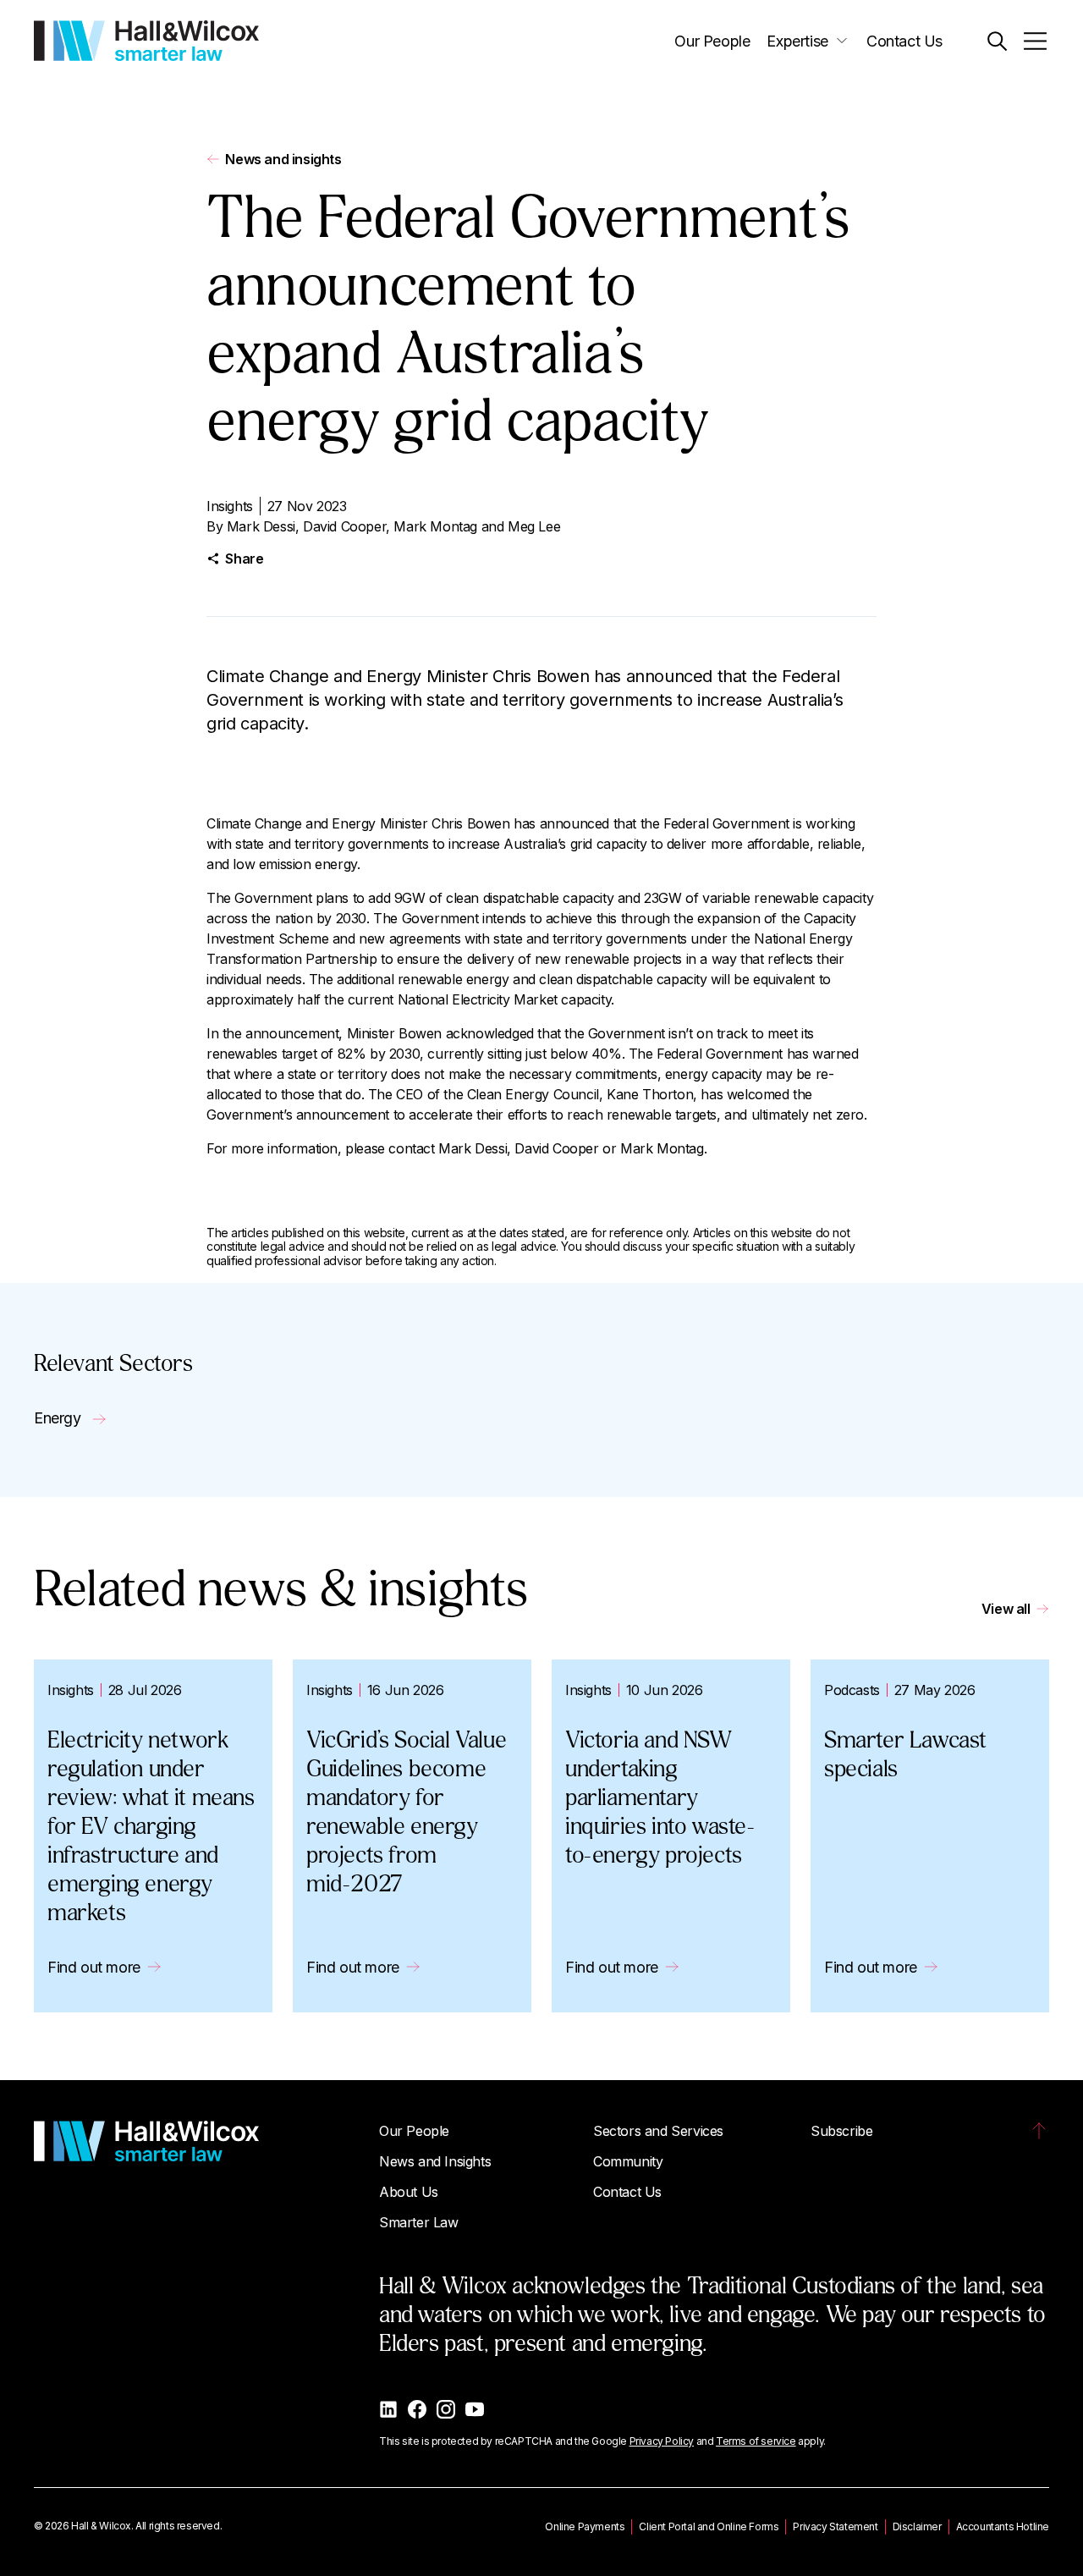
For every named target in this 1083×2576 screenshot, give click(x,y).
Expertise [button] (797, 41)
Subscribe (841, 2131)
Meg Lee (534, 526)
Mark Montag (435, 526)
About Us (409, 2192)
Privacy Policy (662, 2441)
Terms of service (756, 2441)
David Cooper (344, 526)
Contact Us (904, 41)
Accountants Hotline (1003, 2526)
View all (1006, 1609)
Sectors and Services (658, 2131)
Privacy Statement (835, 2526)
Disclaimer (917, 2526)
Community (628, 2161)
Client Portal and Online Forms (709, 2526)
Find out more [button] (94, 1967)
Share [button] (244, 559)
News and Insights (435, 2161)
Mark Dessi (261, 526)
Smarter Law (419, 2222)
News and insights (283, 159)
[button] (997, 41)
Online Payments (585, 2526)
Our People (712, 41)
